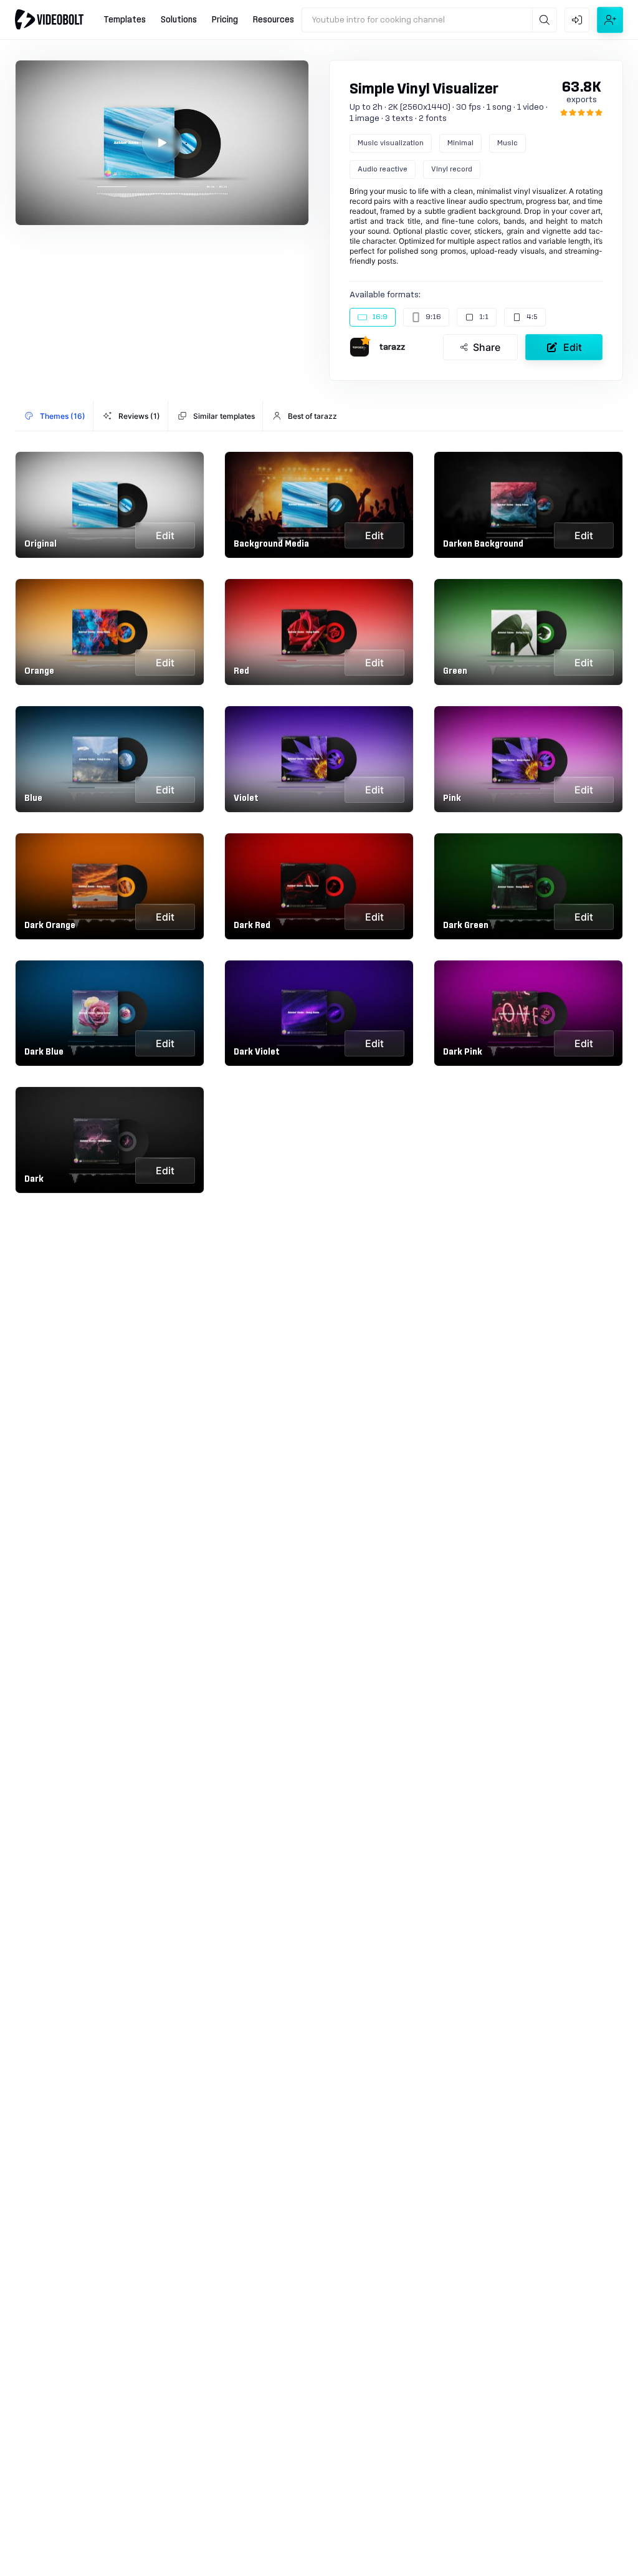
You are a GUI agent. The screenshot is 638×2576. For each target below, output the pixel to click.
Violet (246, 798)
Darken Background (483, 544)
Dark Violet (257, 1052)
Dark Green (466, 926)
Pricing (225, 20)
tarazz (392, 347)
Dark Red (252, 926)
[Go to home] (49, 19)
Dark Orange (50, 926)
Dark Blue (44, 1052)
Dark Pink (463, 1052)
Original (40, 544)
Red (241, 671)
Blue (33, 798)
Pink (452, 798)
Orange (39, 671)
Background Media (271, 544)
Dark (34, 1179)
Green (455, 671)
